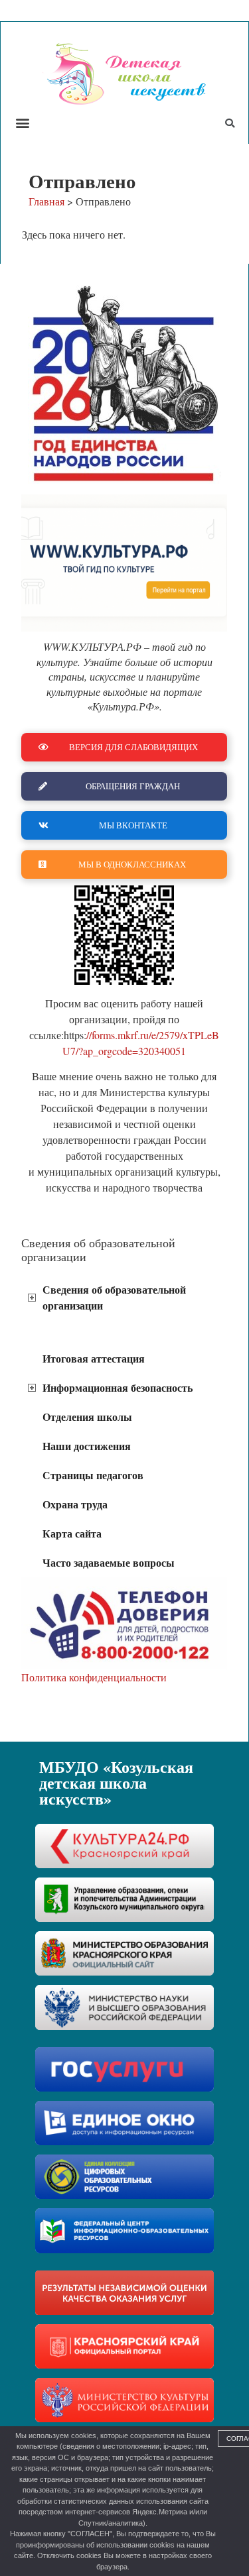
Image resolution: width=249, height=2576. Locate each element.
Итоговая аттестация (94, 1358)
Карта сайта (72, 1533)
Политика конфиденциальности (94, 1677)
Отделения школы (87, 1417)
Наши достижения (87, 1446)
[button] (22, 122)
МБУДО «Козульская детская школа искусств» (116, 1782)
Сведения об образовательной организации (114, 1297)
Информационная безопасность (118, 1387)
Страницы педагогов (93, 1475)
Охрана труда (75, 1504)
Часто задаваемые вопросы (109, 1562)
